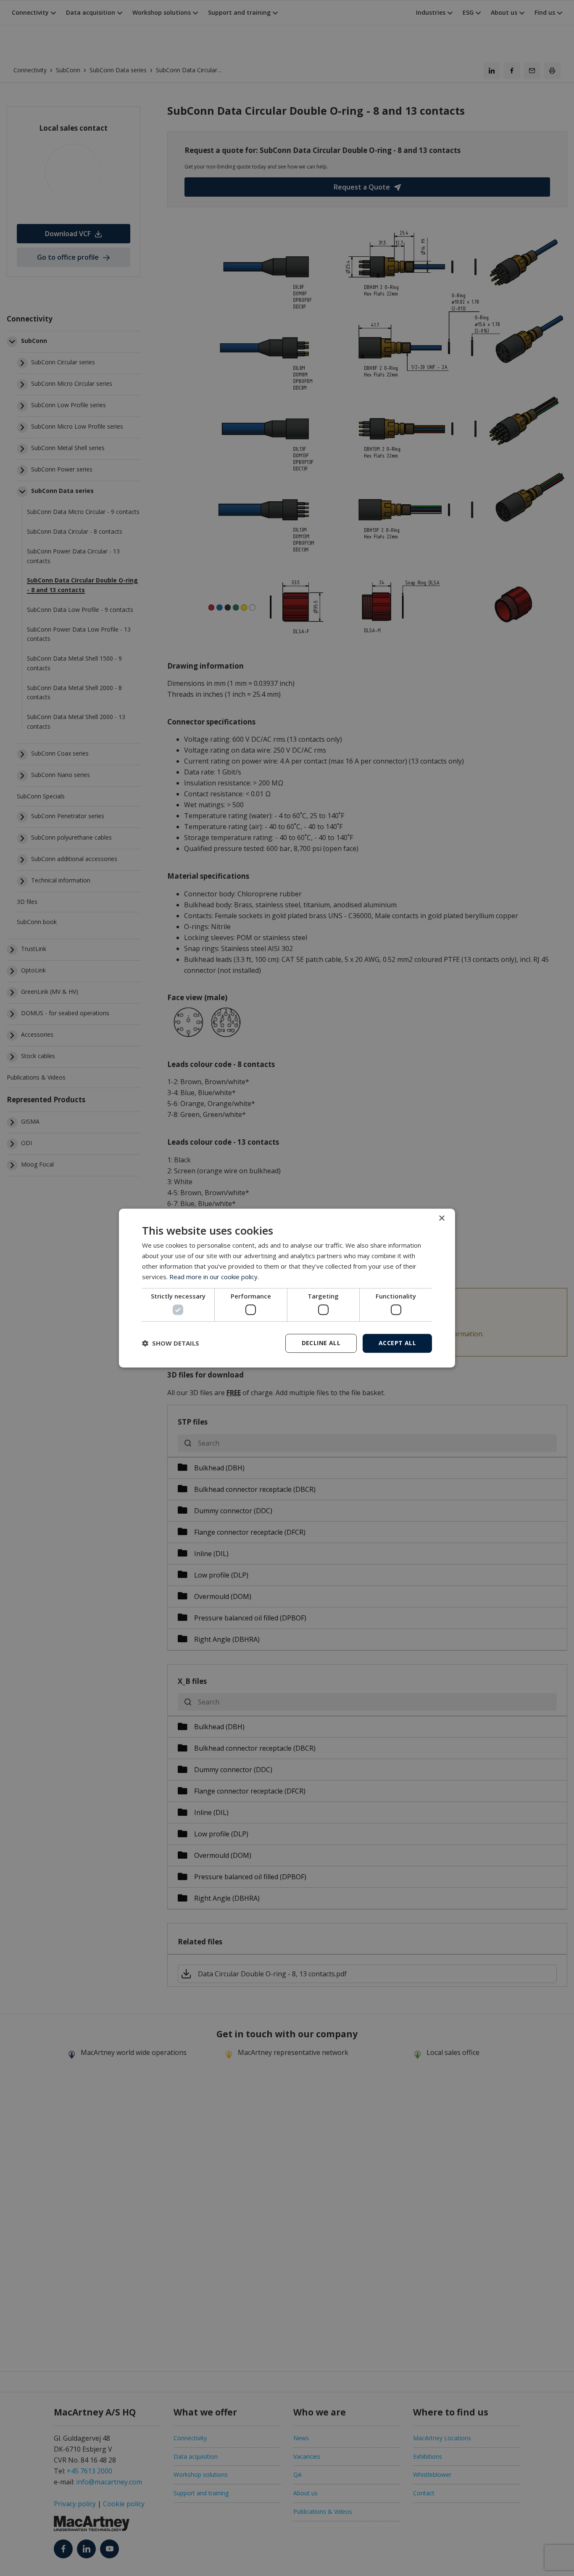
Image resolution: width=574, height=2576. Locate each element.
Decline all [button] (321, 1343)
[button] (171, 1343)
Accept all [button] (397, 1343)
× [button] (441, 1218)
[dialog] (287, 1288)
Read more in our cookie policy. (214, 1277)
